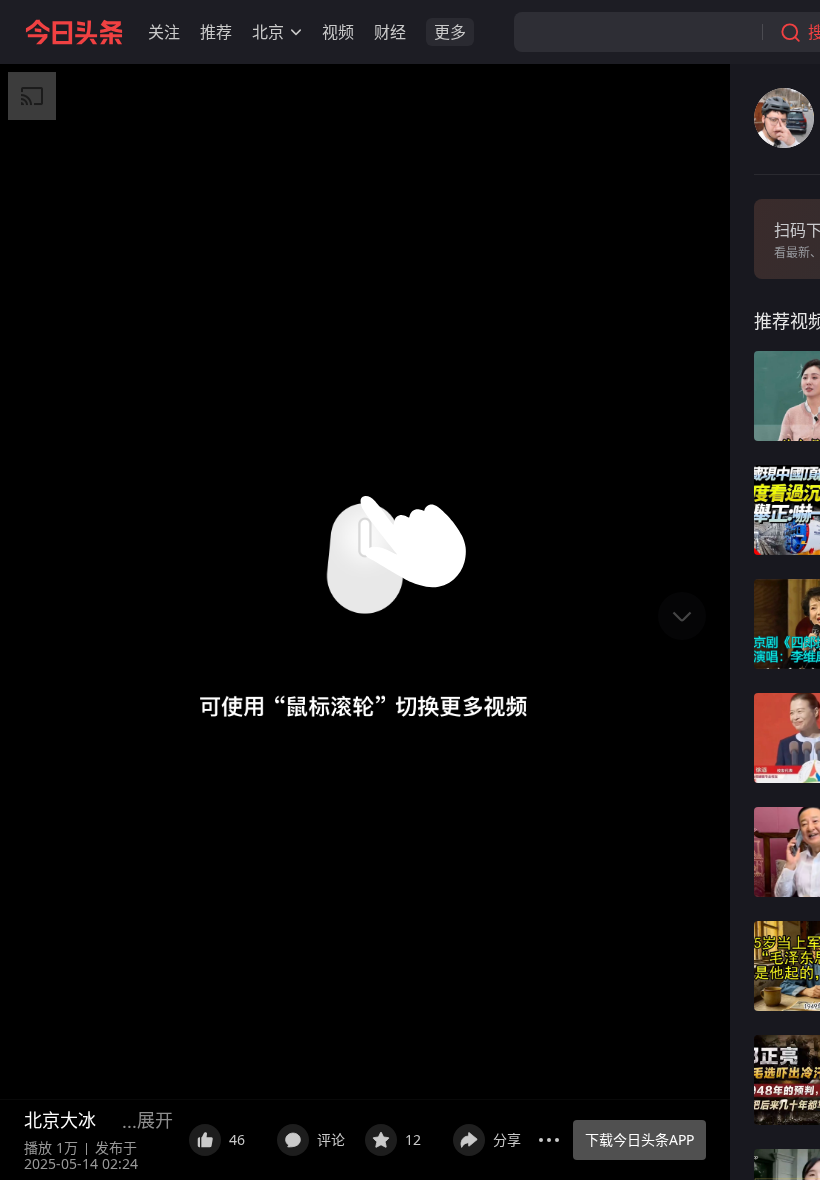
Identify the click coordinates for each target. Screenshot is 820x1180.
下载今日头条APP (639, 1139)
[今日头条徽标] (74, 32)
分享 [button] (507, 1139)
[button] (164, 32)
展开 (155, 1120)
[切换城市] (296, 32)
